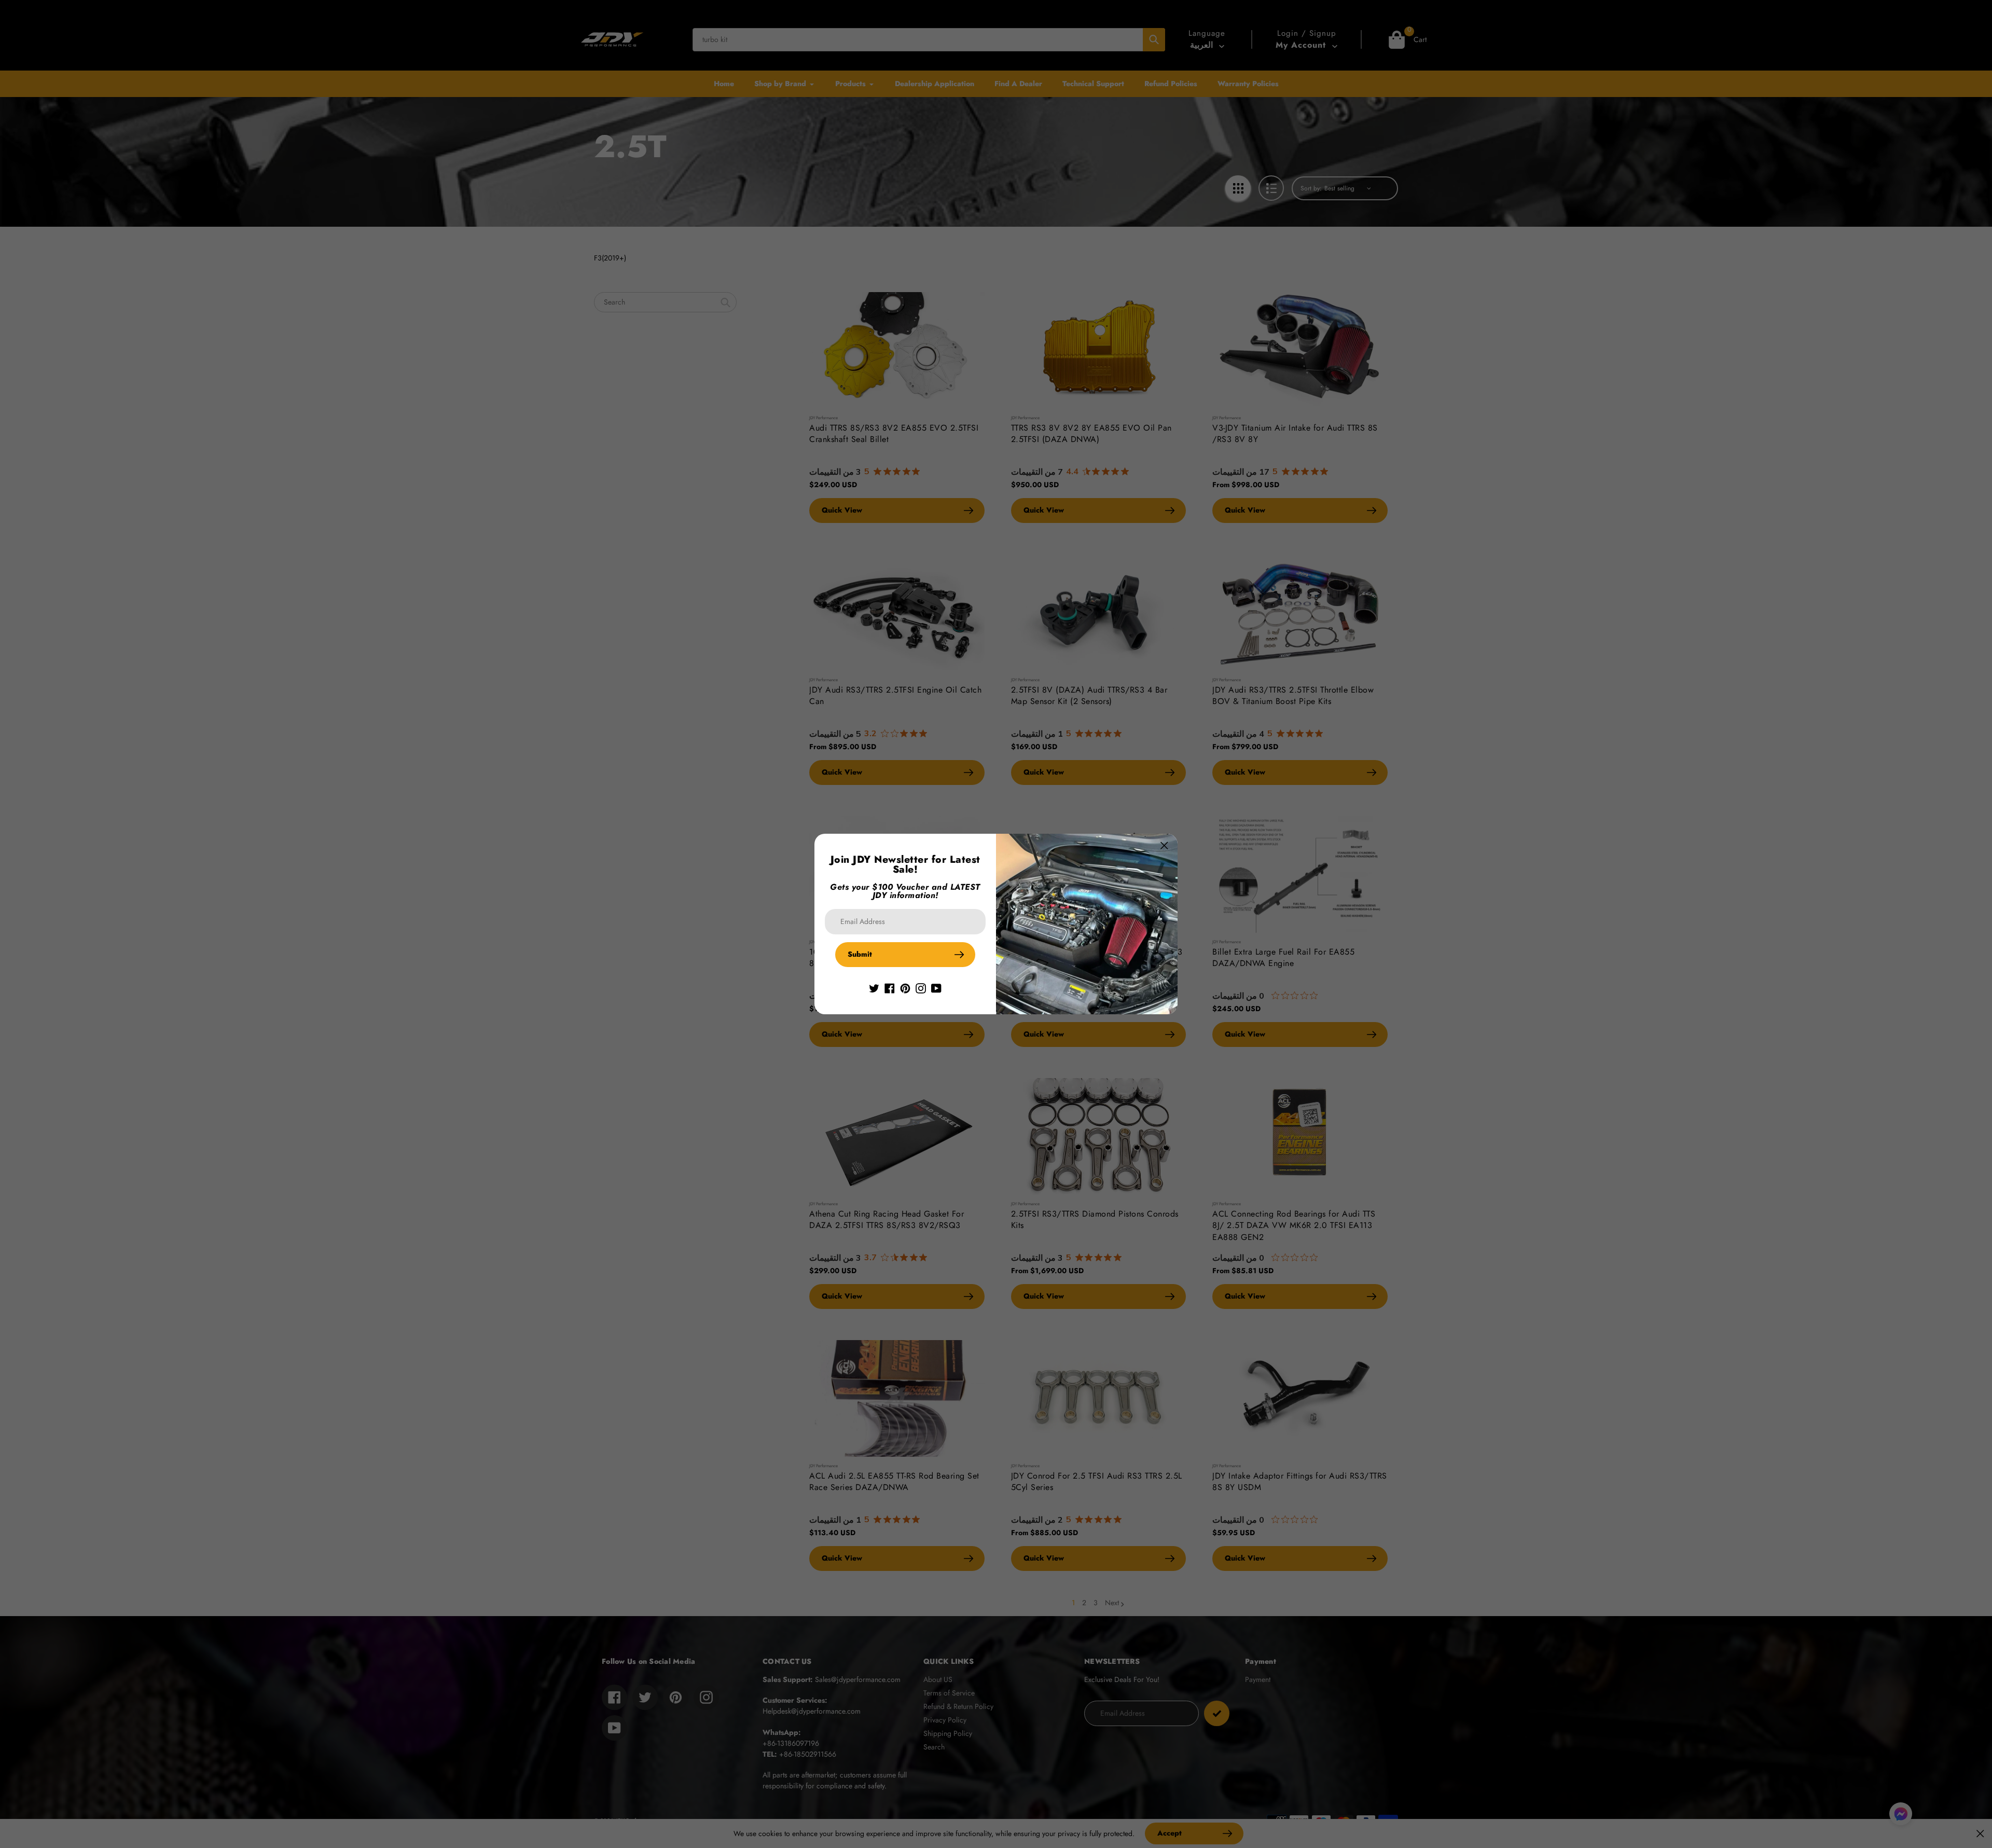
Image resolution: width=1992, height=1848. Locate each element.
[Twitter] (874, 988)
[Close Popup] (1164, 845)
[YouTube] (936, 988)
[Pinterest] (905, 988)
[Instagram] (921, 988)
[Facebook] (890, 988)
